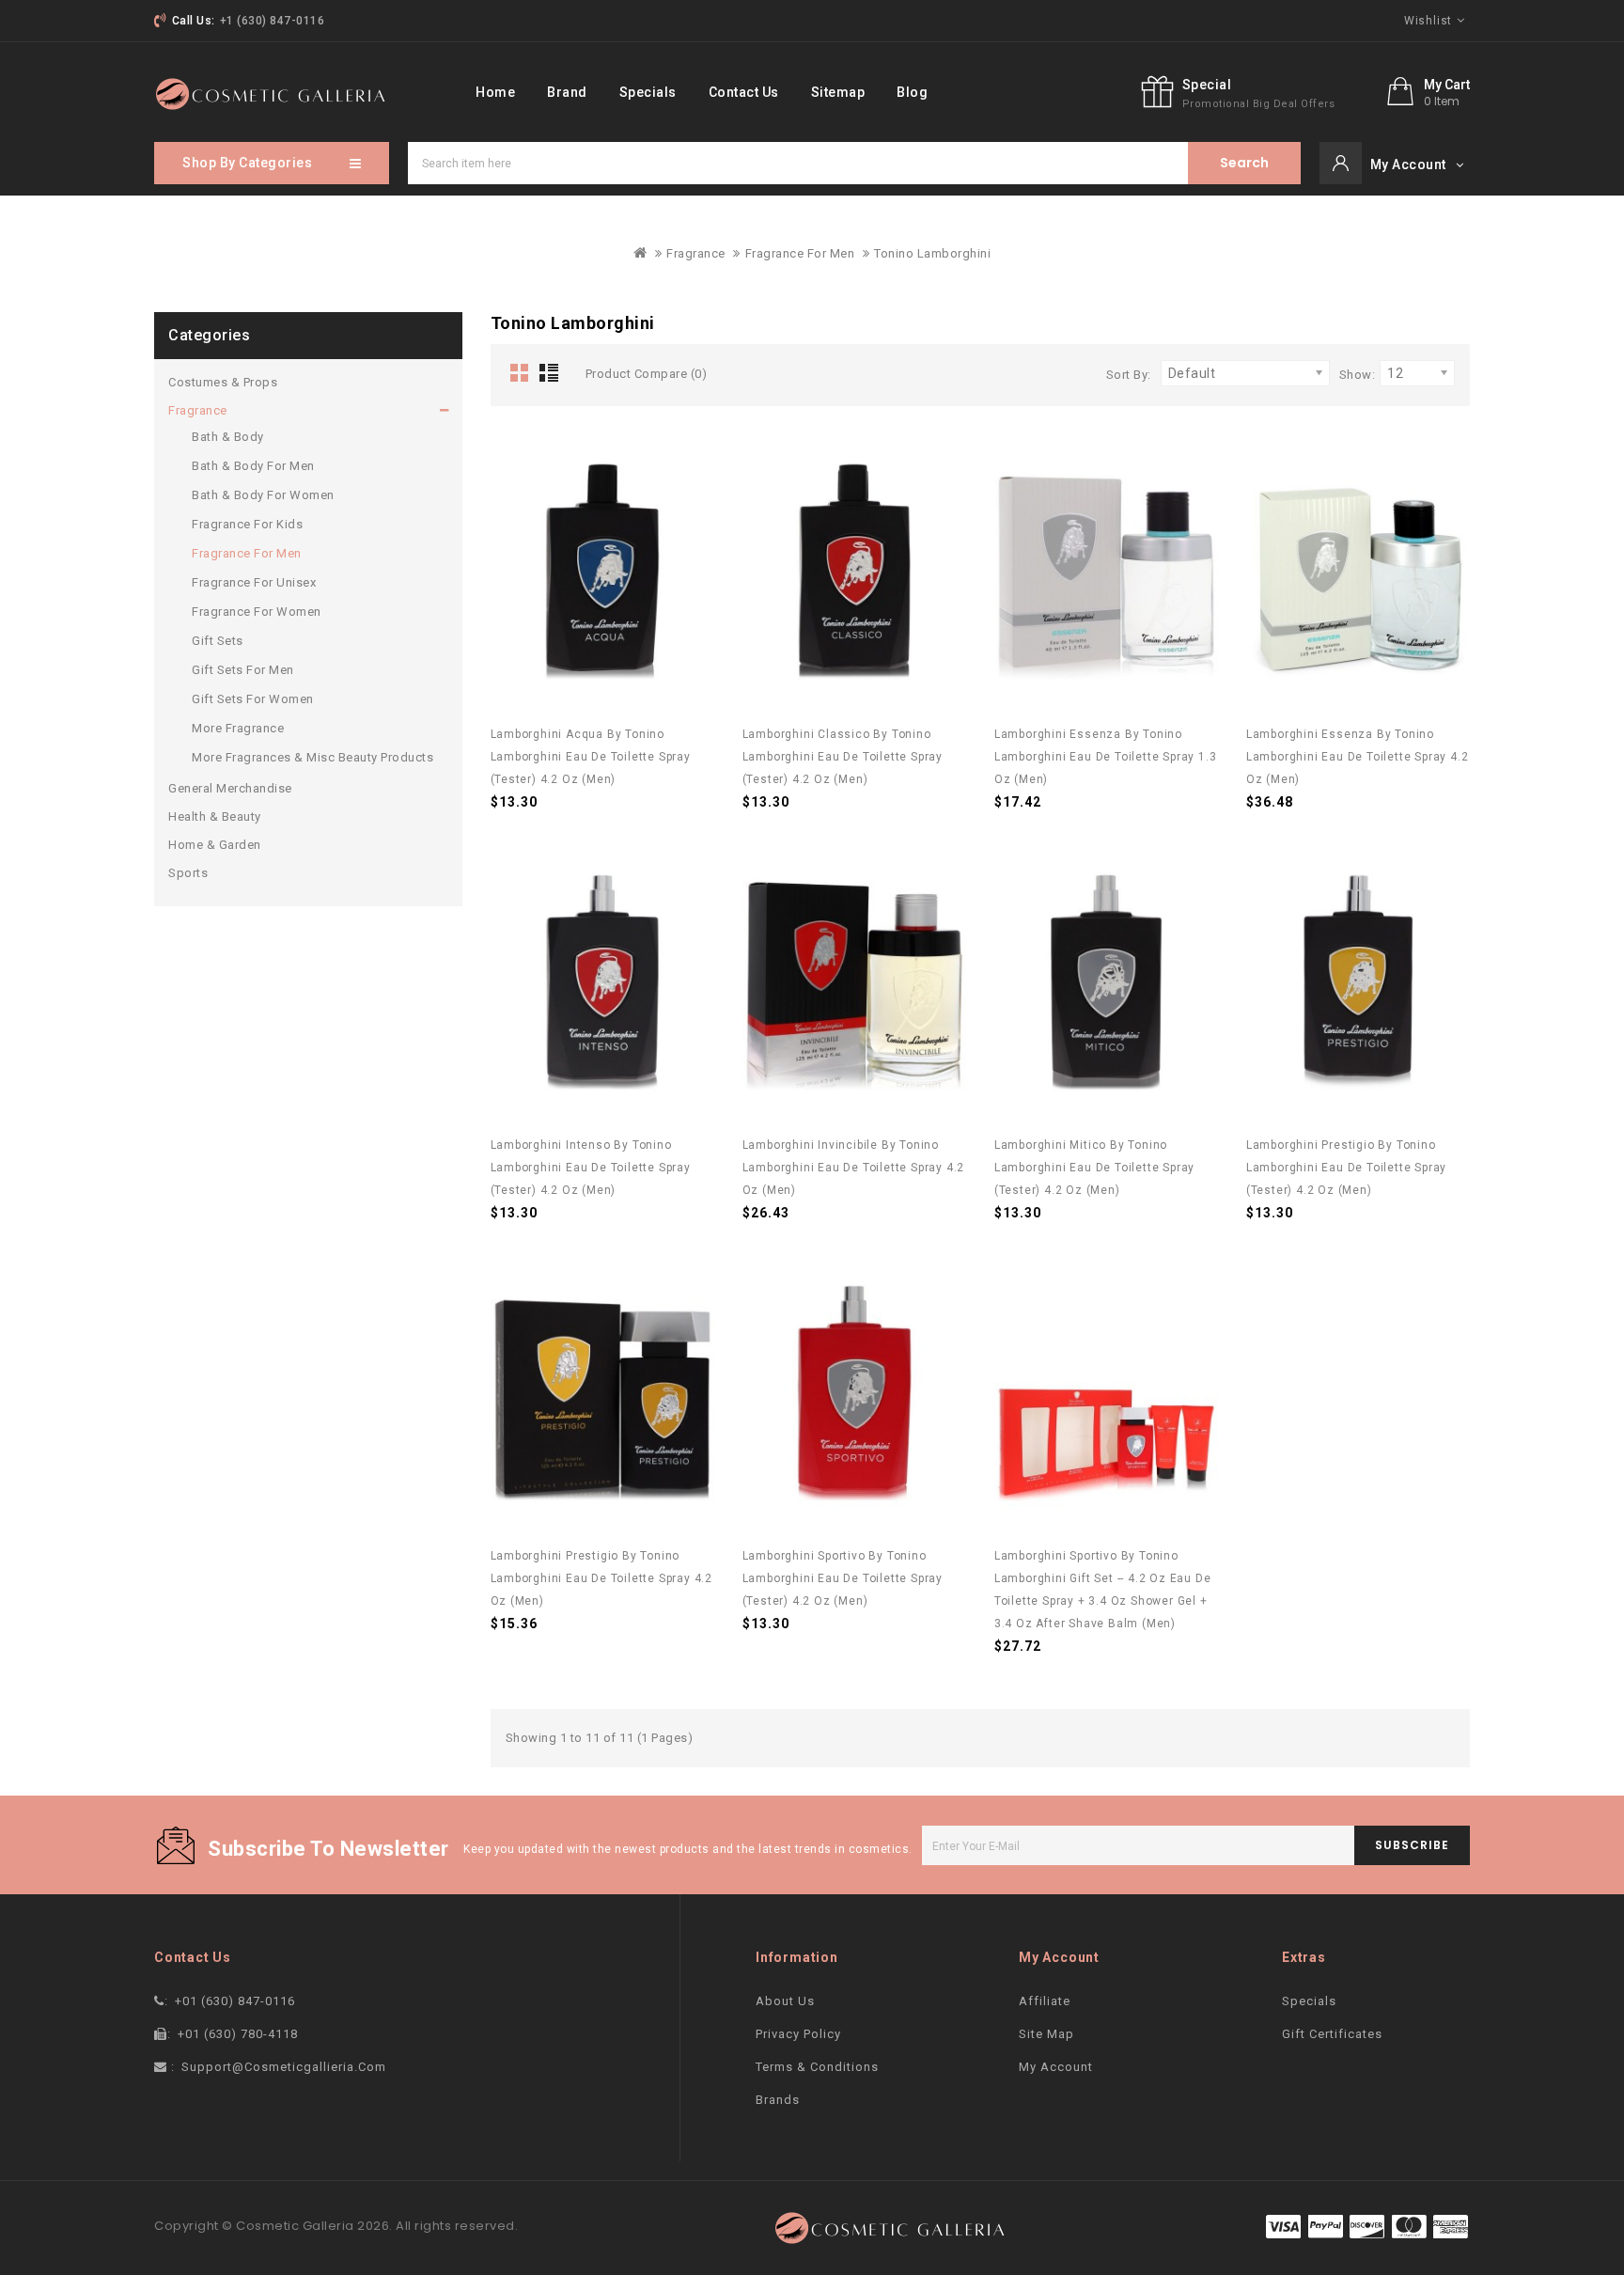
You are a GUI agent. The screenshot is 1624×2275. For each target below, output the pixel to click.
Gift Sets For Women (253, 699)
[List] (553, 374)
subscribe (1412, 1845)
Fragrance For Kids (247, 524)
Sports (188, 873)
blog (912, 92)
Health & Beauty (215, 816)
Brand (567, 92)
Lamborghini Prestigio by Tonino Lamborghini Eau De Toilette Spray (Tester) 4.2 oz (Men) (1346, 1168)
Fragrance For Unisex (254, 582)
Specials (648, 92)
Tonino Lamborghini (932, 253)
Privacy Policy (798, 2034)
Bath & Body (228, 437)
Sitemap (838, 92)
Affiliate (1045, 2001)
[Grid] (520, 374)
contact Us (744, 92)
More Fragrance (238, 728)
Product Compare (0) (647, 374)
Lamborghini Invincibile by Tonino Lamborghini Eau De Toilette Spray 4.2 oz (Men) (854, 1168)
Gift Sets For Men (243, 670)
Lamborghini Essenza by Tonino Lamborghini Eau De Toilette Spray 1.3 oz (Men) (1106, 757)
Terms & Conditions (817, 2067)
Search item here (1244, 163)
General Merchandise (230, 788)
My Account (1056, 2067)
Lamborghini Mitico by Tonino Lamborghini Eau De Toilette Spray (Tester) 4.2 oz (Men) (1094, 1168)
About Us (785, 2001)
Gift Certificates (1332, 2034)
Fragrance (696, 253)
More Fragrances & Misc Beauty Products (312, 757)
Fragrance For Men (800, 253)
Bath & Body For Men (253, 466)
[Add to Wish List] (686, 459)
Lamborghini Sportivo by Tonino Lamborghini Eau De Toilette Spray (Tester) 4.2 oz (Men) (843, 1578)
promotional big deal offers (1259, 104)
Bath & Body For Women (263, 495)
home (495, 92)
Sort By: (1129, 375)
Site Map (1046, 2034)
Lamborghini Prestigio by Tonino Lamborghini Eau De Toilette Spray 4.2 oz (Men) (602, 1578)
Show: (1358, 375)
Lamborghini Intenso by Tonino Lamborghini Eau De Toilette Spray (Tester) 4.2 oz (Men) (591, 1168)
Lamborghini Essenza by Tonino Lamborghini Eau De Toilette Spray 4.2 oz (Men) (1358, 757)
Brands (778, 2100)
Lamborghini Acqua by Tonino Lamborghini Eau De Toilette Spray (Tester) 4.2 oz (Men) (591, 757)
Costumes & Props (223, 382)
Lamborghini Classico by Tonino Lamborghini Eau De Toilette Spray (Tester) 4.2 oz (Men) (843, 757)
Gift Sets (218, 641)
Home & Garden (215, 845)
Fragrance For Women (257, 612)
